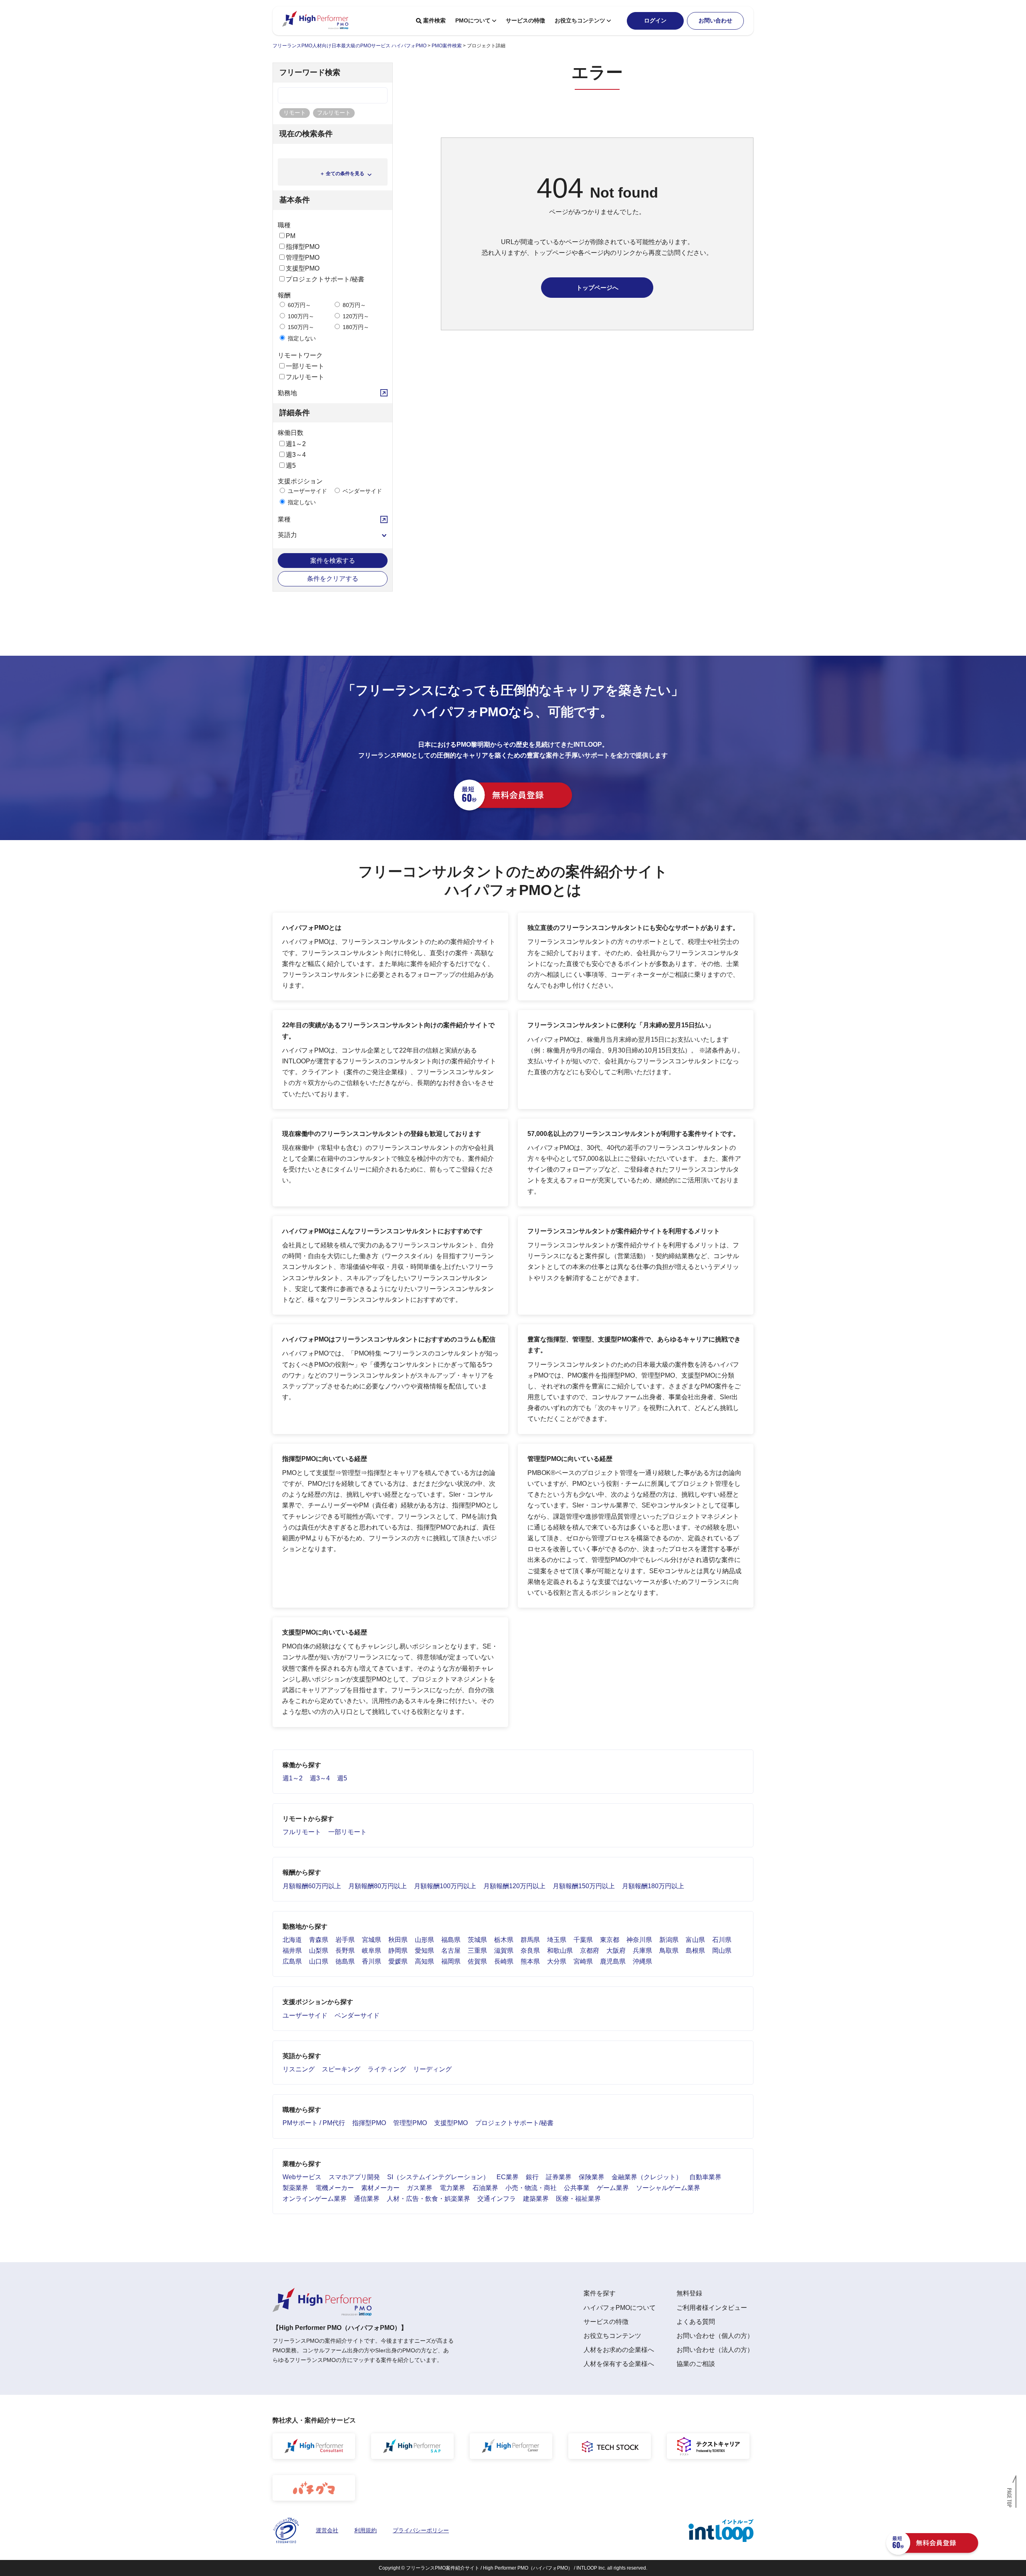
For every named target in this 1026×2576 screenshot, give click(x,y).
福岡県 (451, 1961)
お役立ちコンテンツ (580, 20)
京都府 (590, 1951)
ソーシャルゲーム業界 (668, 2188)
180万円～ (355, 327)
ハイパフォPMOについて (620, 2308)
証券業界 (559, 2177)
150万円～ (300, 327)
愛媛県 (398, 1961)
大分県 (557, 1961)
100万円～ (300, 316)
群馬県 (530, 1940)
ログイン (655, 20)
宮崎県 (583, 1961)
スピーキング (341, 2069)
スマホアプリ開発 (354, 2177)
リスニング (299, 2069)
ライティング (387, 2069)
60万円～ (299, 305)
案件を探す (600, 2293)
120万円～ (355, 316)
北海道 (292, 1940)
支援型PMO (303, 268)
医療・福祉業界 (578, 2199)
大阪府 (616, 1951)
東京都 (610, 1940)
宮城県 (372, 1940)
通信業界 (367, 2199)
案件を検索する (333, 561)
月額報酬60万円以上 (312, 1886)
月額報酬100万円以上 (445, 1886)
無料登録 (689, 2293)
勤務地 (287, 393)
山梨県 (319, 1951)
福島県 (451, 1940)
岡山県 (722, 1951)
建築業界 (536, 2199)
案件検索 (434, 20)
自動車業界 (705, 2177)
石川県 (722, 1940)
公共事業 (577, 2188)
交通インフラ (497, 2199)
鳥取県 (669, 1951)
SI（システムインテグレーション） (438, 2177)
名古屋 (451, 1951)
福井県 (292, 1951)
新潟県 (669, 1940)
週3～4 (296, 455)
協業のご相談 (696, 2364)
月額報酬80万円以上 (378, 1886)
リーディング (432, 2069)
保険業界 (592, 2177)
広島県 (292, 1961)
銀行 (532, 2177)
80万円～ (353, 305)
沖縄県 (642, 1961)
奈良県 (530, 1951)
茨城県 (477, 1940)
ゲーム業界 (613, 2188)
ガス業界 (420, 2188)
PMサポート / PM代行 (314, 2123)
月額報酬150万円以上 (584, 1886)
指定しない (301, 338)
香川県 (372, 1961)
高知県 (424, 1961)
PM (291, 236)
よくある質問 (696, 2322)
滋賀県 (504, 1951)
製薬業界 (295, 2188)
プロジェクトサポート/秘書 (325, 279)
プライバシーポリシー (421, 2530)
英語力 (287, 535)
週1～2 (296, 444)
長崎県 (504, 1961)
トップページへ (597, 288)
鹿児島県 (613, 1961)
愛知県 (424, 1951)
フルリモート (305, 377)
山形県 (424, 1940)
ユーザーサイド (307, 491)
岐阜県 (372, 1951)
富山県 (695, 1940)
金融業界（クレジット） (647, 2177)
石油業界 (485, 2188)
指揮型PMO (303, 247)
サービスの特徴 (525, 20)
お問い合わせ (715, 20)
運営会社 (327, 2530)
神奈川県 (639, 1940)
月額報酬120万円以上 (514, 1886)
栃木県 (504, 1940)
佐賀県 (477, 1961)
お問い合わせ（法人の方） (715, 2350)
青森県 (319, 1940)
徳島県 (345, 1961)
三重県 (477, 1951)
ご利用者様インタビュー (712, 2308)
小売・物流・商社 (531, 2188)
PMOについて (473, 20)
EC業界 (508, 2177)
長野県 (345, 1951)
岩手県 (345, 1940)
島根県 (695, 1951)
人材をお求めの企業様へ (619, 2350)
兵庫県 (642, 1951)
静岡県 (398, 1951)
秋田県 (398, 1940)
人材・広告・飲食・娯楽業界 (428, 2199)
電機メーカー (335, 2188)
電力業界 (452, 2188)
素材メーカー (380, 2188)
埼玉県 (557, 1940)
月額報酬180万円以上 (653, 1886)
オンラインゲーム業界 (315, 2199)
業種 (284, 519)
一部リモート (305, 366)
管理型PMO (303, 258)
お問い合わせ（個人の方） (715, 2336)
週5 (291, 466)
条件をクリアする (333, 579)
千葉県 (583, 1940)
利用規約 (366, 2530)
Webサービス (302, 2177)
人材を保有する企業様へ (619, 2364)
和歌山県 (560, 1951)
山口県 (319, 1961)
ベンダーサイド (362, 491)
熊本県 (530, 1961)
